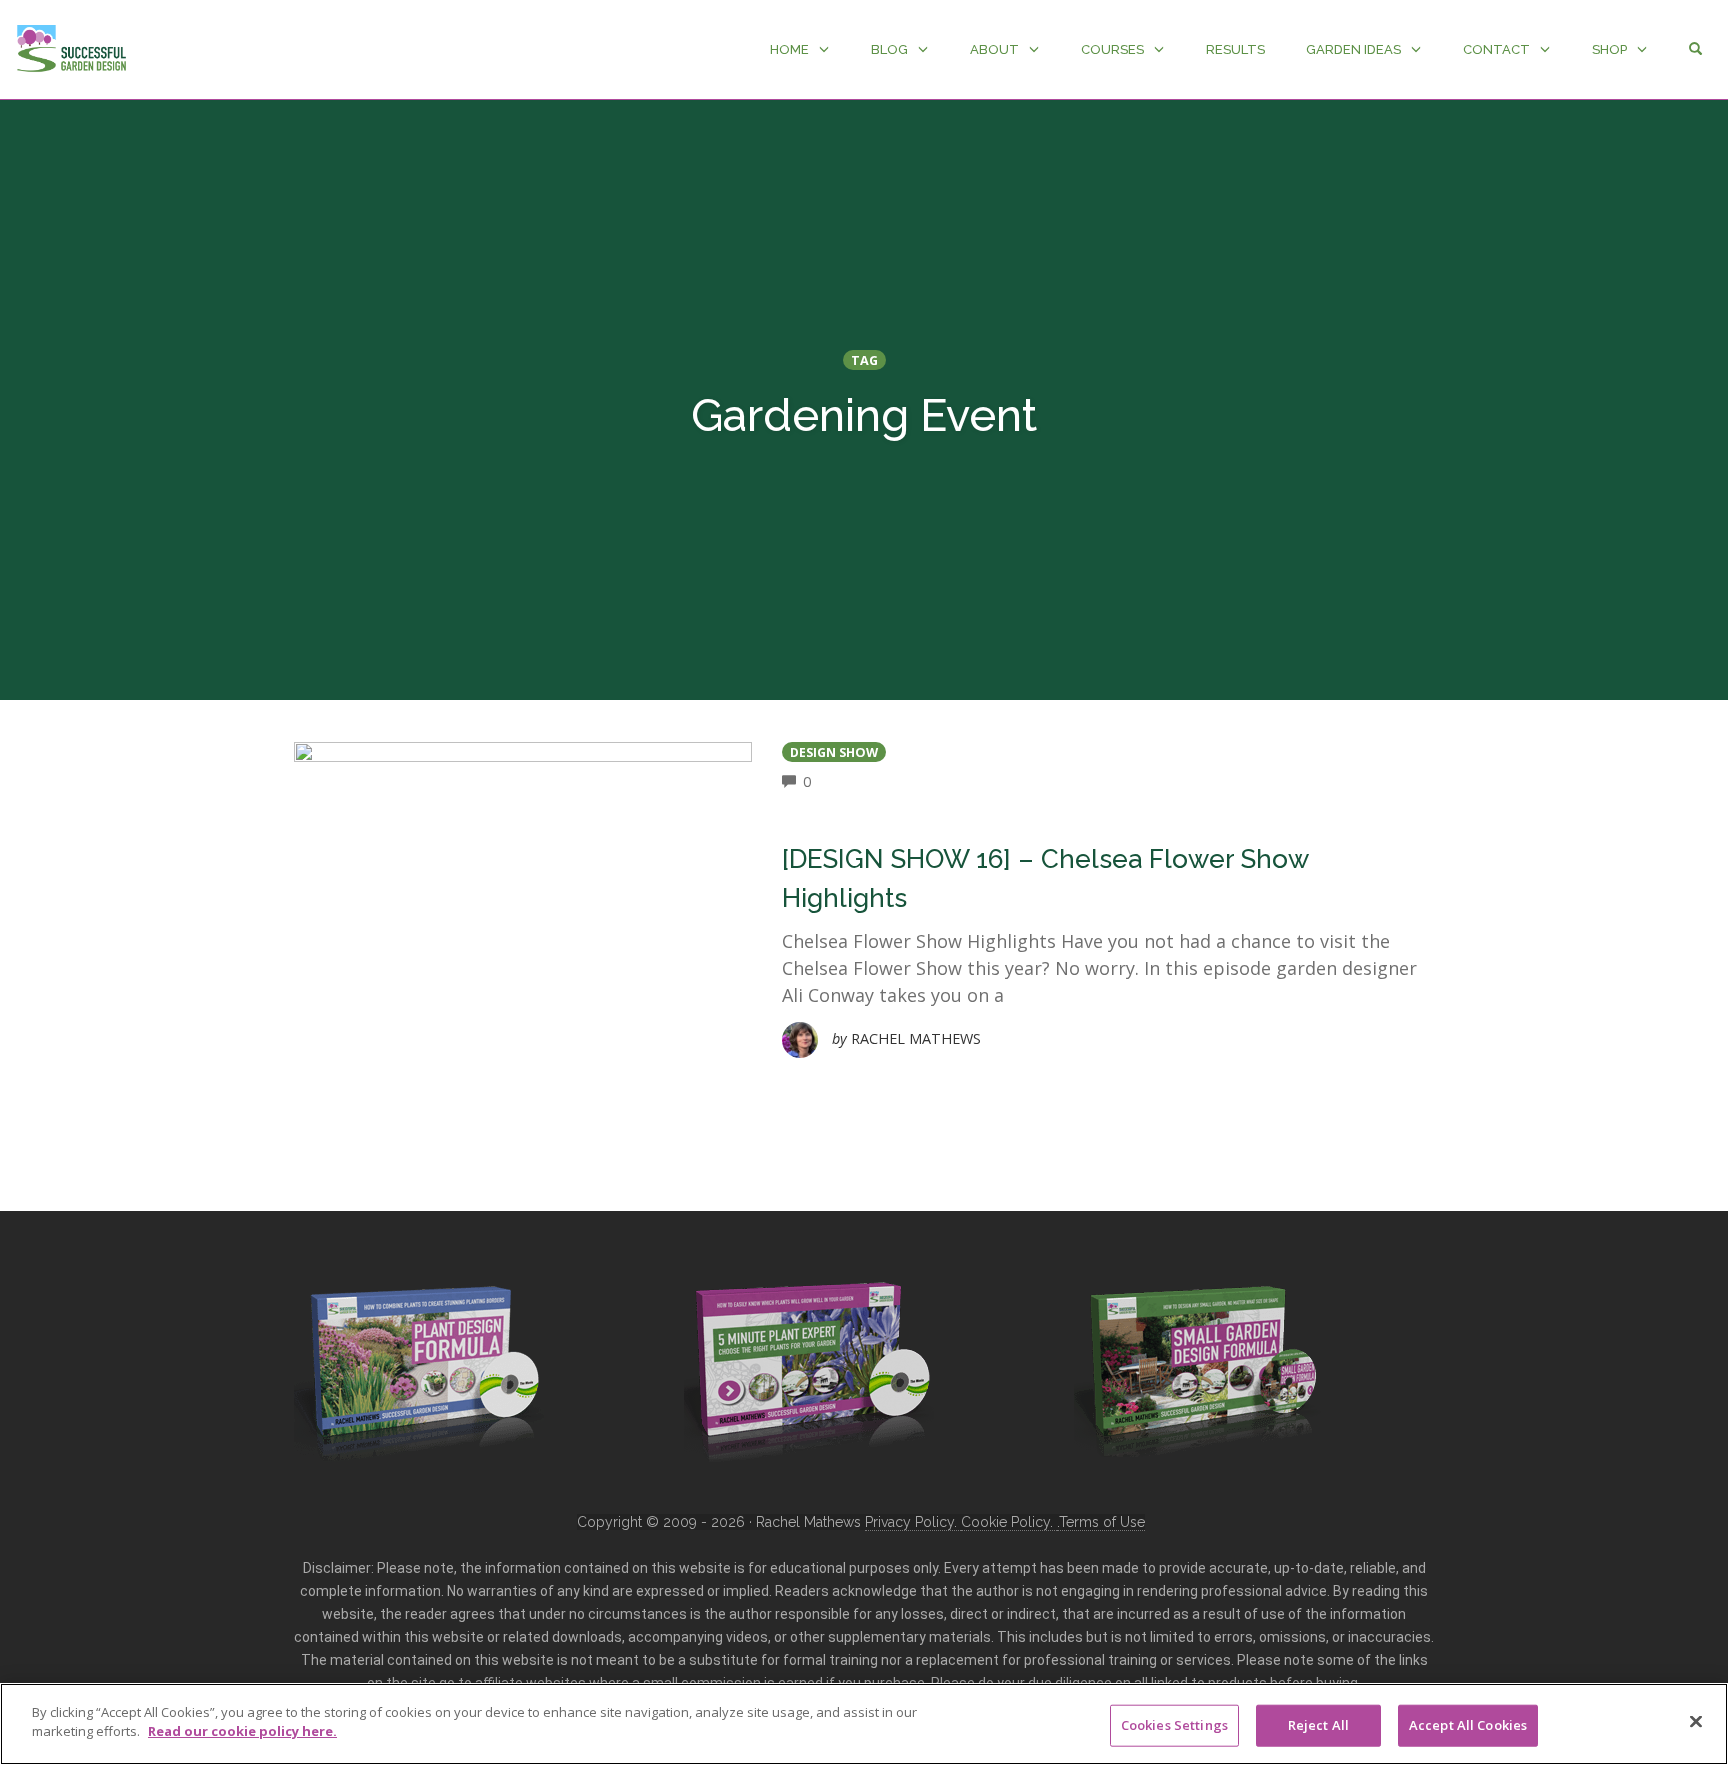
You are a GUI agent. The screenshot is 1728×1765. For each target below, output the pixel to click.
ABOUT (994, 49)
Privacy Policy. (913, 1522)
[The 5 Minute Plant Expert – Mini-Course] (809, 1370)
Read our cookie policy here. (242, 1731)
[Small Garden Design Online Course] (1199, 1367)
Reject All (1318, 1725)
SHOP (1609, 49)
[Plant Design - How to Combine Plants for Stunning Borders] (419, 1370)
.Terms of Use (1101, 1522)
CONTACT (1496, 49)
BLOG (889, 49)
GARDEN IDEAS (1353, 49)
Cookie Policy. (1009, 1522)
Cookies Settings (1174, 1725)
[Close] (1696, 1721)
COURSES (1112, 49)
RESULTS (1235, 49)
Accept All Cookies (1468, 1725)
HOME (789, 49)
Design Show (834, 752)
